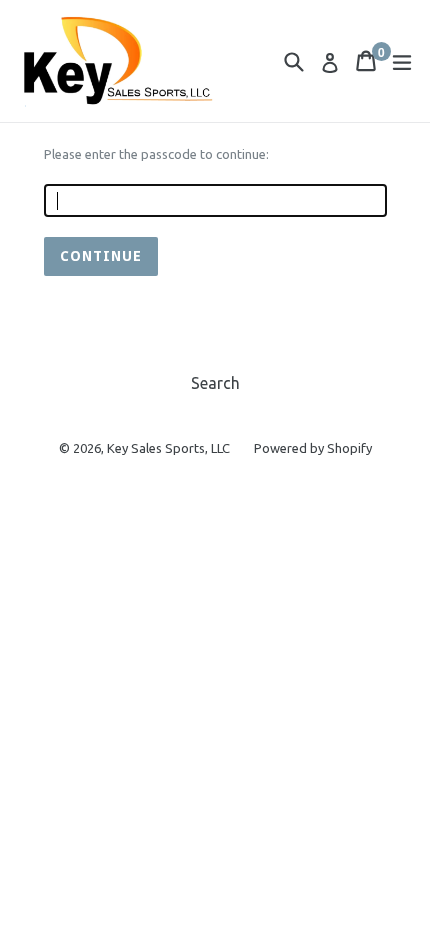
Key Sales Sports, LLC (168, 448)
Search (215, 383)
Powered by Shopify (313, 448)
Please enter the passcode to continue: (156, 154)
